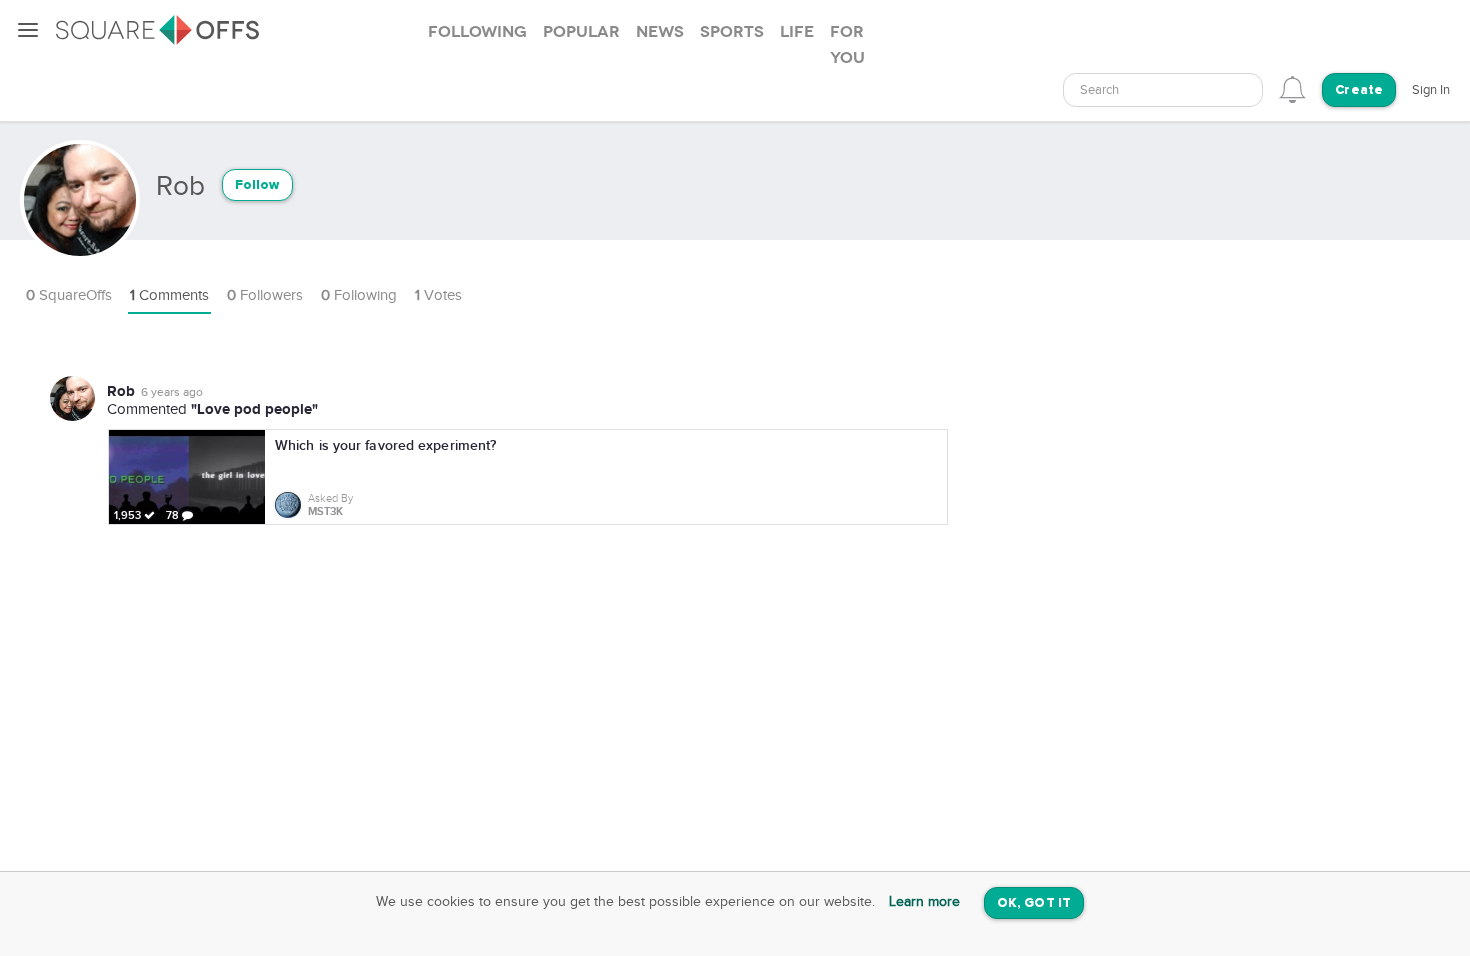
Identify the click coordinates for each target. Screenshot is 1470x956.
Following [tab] (477, 32)
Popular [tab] (581, 32)
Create (1359, 90)
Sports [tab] (732, 32)
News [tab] (660, 32)
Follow (257, 185)
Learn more (924, 902)
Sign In (1431, 90)
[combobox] (1163, 90)
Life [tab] (797, 32)
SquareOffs (69, 295)
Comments (169, 295)
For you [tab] (847, 45)
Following (359, 295)
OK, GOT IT (1034, 903)
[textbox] (1163, 90)
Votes (438, 295)
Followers (265, 295)
